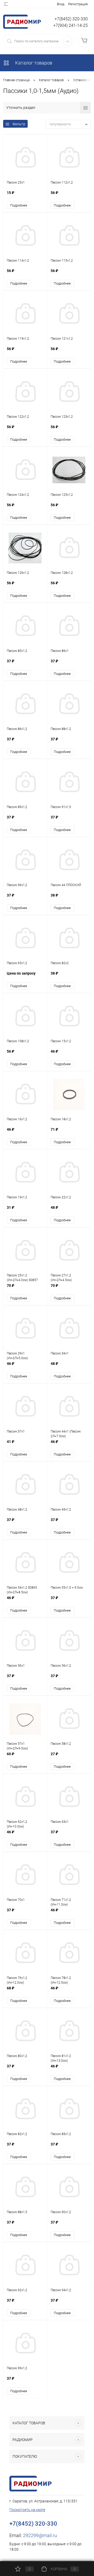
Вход (61, 4)
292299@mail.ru (40, 2535)
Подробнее (19, 205)
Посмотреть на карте (27, 2510)
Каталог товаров (33, 63)
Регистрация (78, 4)
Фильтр (19, 124)
